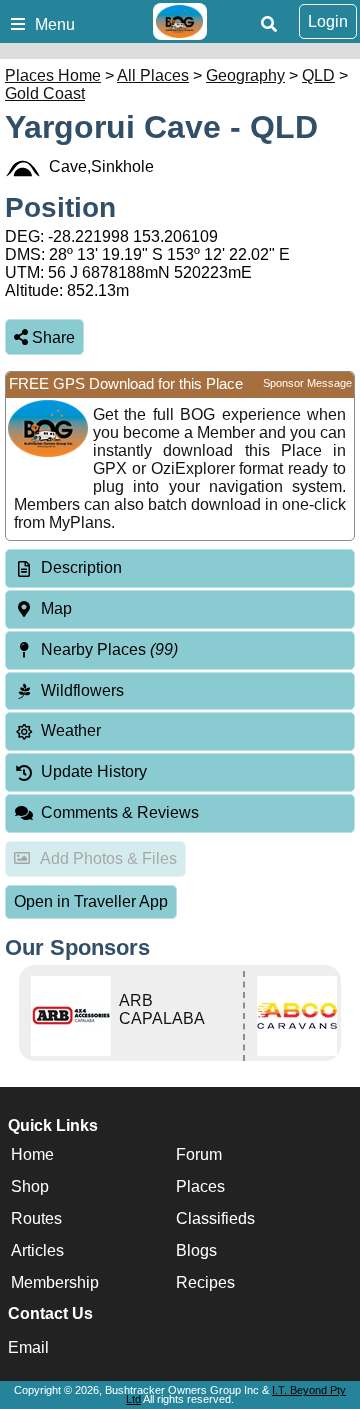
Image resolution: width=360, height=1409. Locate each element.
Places (200, 1186)
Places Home (53, 75)
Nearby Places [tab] (109, 649)
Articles (37, 1250)
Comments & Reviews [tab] (120, 812)
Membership (55, 1282)
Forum (199, 1154)
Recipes (205, 1282)
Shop (30, 1186)
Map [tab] (56, 608)
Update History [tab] (94, 771)
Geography (245, 75)
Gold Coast (45, 93)
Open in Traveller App (91, 901)
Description (81, 567)
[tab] (180, 568)
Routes (36, 1218)
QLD (318, 75)
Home (32, 1154)
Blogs (196, 1250)
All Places (153, 75)
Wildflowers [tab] (82, 690)
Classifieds (215, 1218)
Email (28, 1347)
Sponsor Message (307, 383)
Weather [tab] (71, 730)
